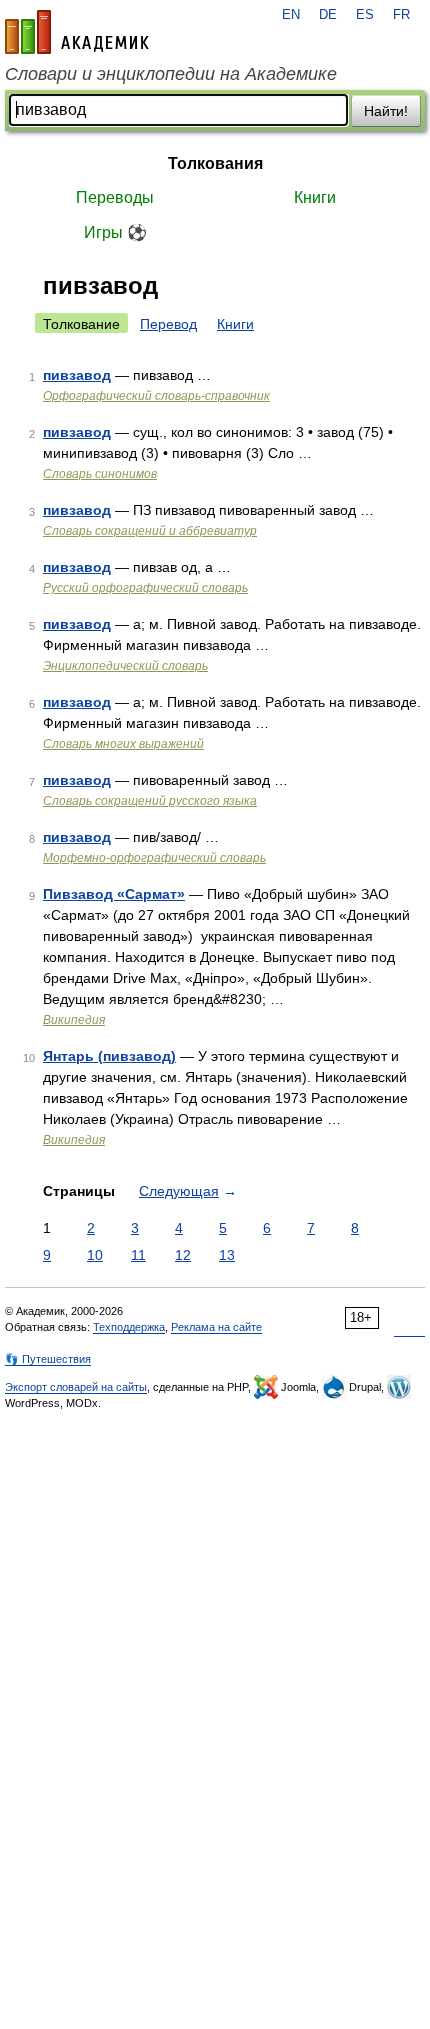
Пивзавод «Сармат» (114, 894)
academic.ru (77, 32)
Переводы (115, 197)
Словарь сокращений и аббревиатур (150, 531)
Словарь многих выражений (123, 744)
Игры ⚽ (115, 232)
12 (183, 1255)
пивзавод (77, 375)
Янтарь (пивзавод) (109, 1056)
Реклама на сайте (216, 1327)
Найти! (386, 111)
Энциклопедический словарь (125, 666)
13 (227, 1255)
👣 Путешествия (48, 1359)
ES (365, 15)
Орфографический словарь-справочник (156, 396)
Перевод (168, 324)
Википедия (74, 1020)
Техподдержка (129, 1327)
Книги (315, 197)
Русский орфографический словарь (145, 588)
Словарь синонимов (100, 474)
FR (401, 15)
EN (291, 15)
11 (138, 1255)
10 (95, 1255)
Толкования (215, 163)
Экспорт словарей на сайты (76, 1387)
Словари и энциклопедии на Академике (171, 74)
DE (328, 15)
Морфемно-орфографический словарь (154, 858)
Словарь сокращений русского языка (150, 801)
